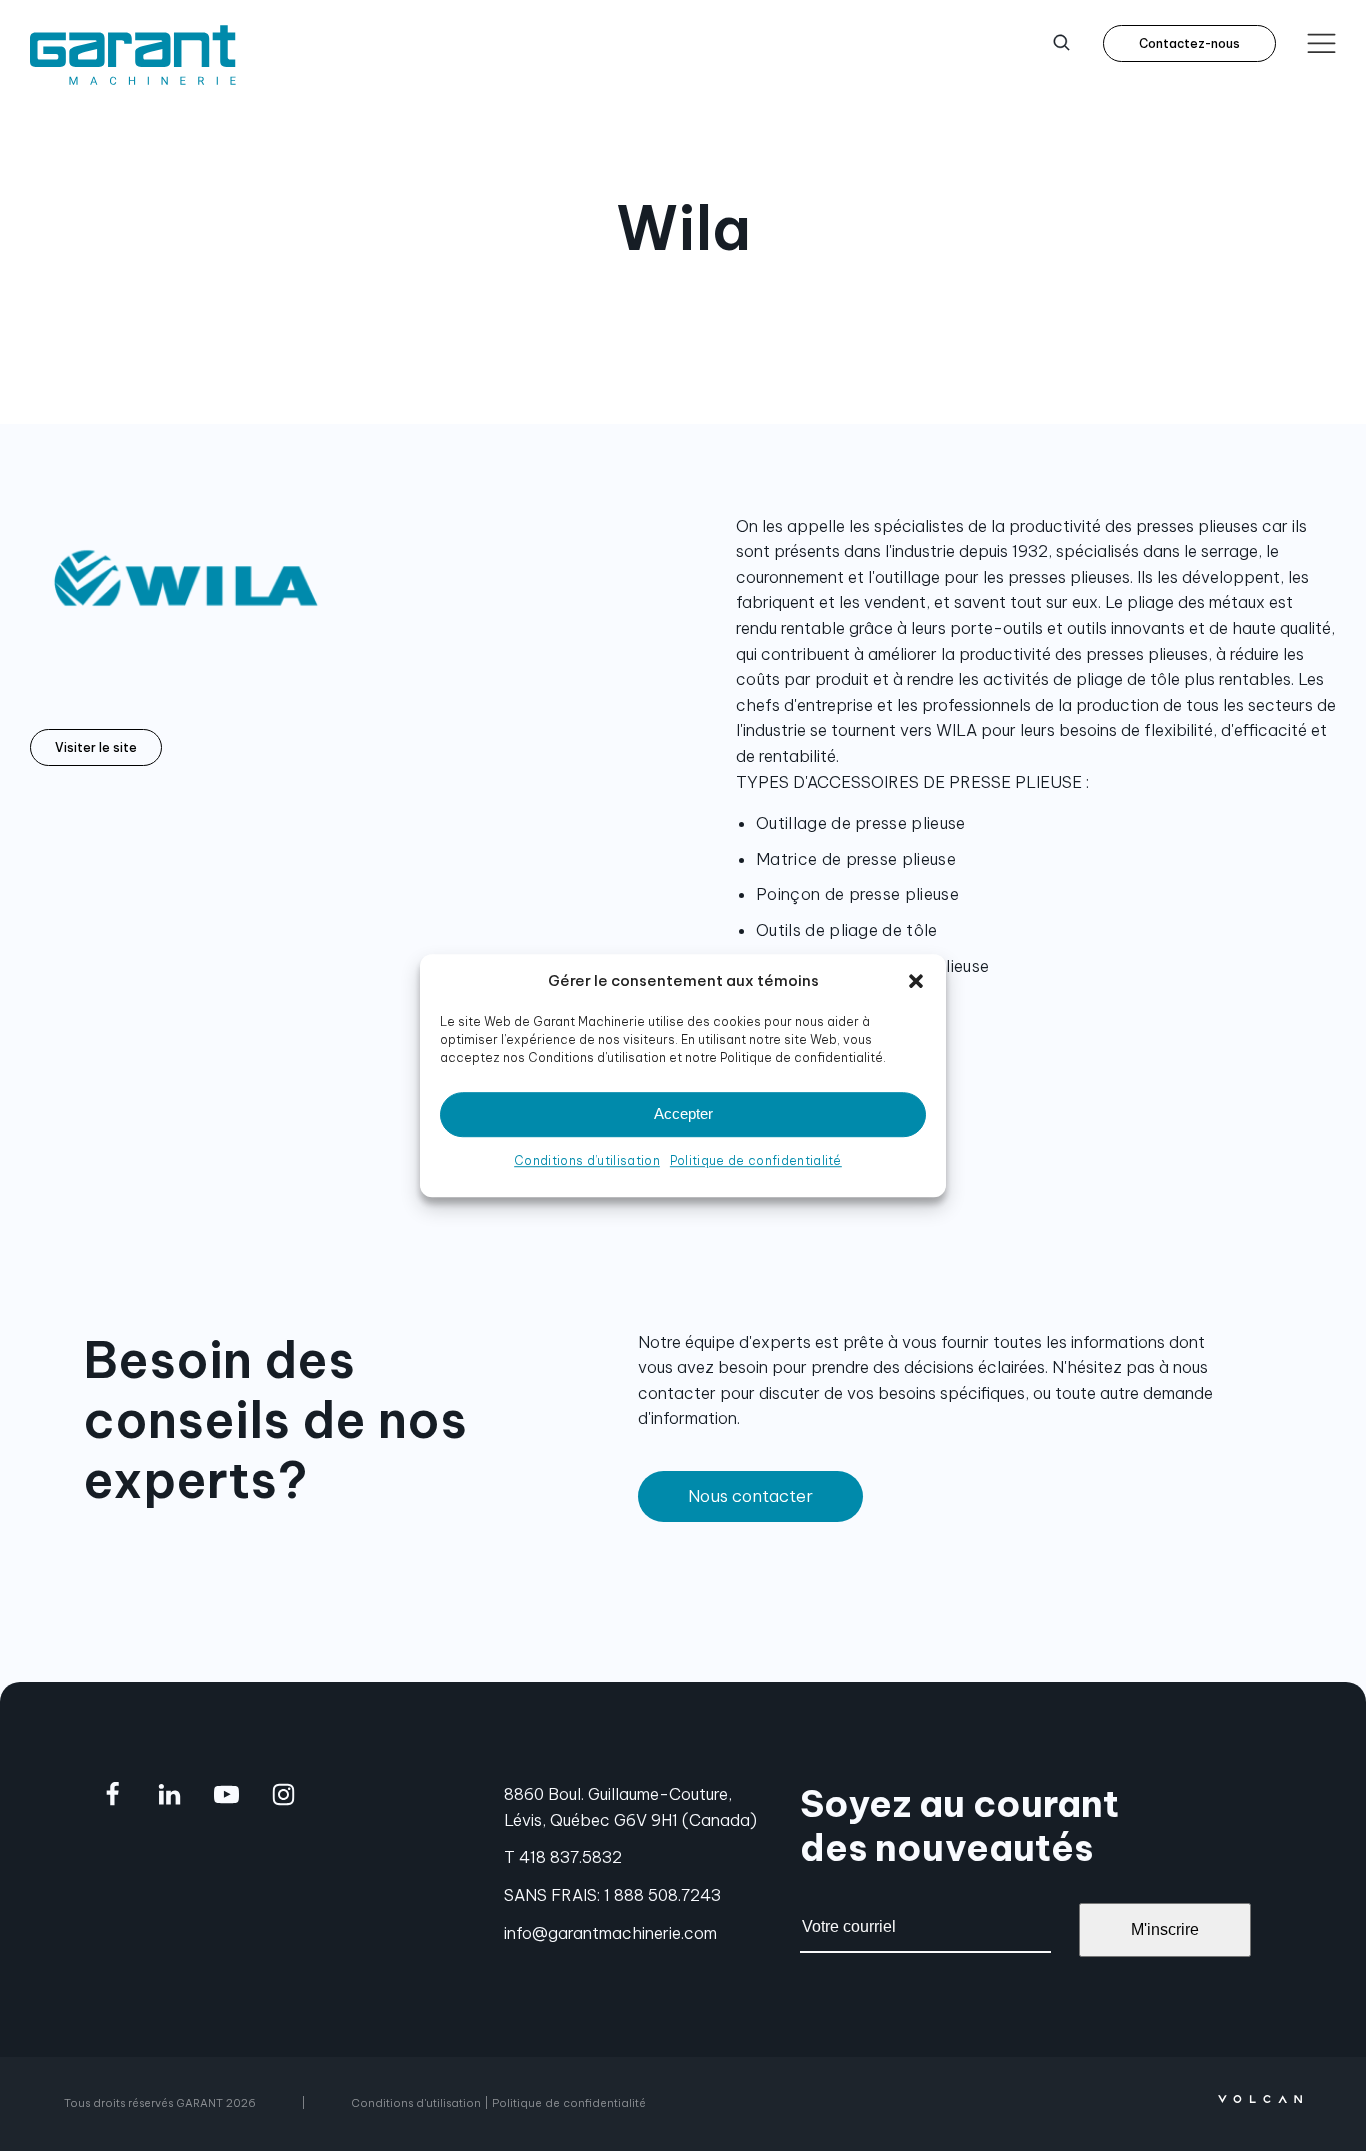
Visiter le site (96, 747)
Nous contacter (750, 1496)
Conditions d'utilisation (416, 2103)
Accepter (683, 1113)
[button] (916, 981)
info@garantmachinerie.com (610, 1933)
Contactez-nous (1189, 43)
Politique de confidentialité (756, 1160)
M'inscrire (1165, 1929)
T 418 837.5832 (563, 1857)
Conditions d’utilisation (587, 1160)
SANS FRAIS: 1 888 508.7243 (612, 1895)
